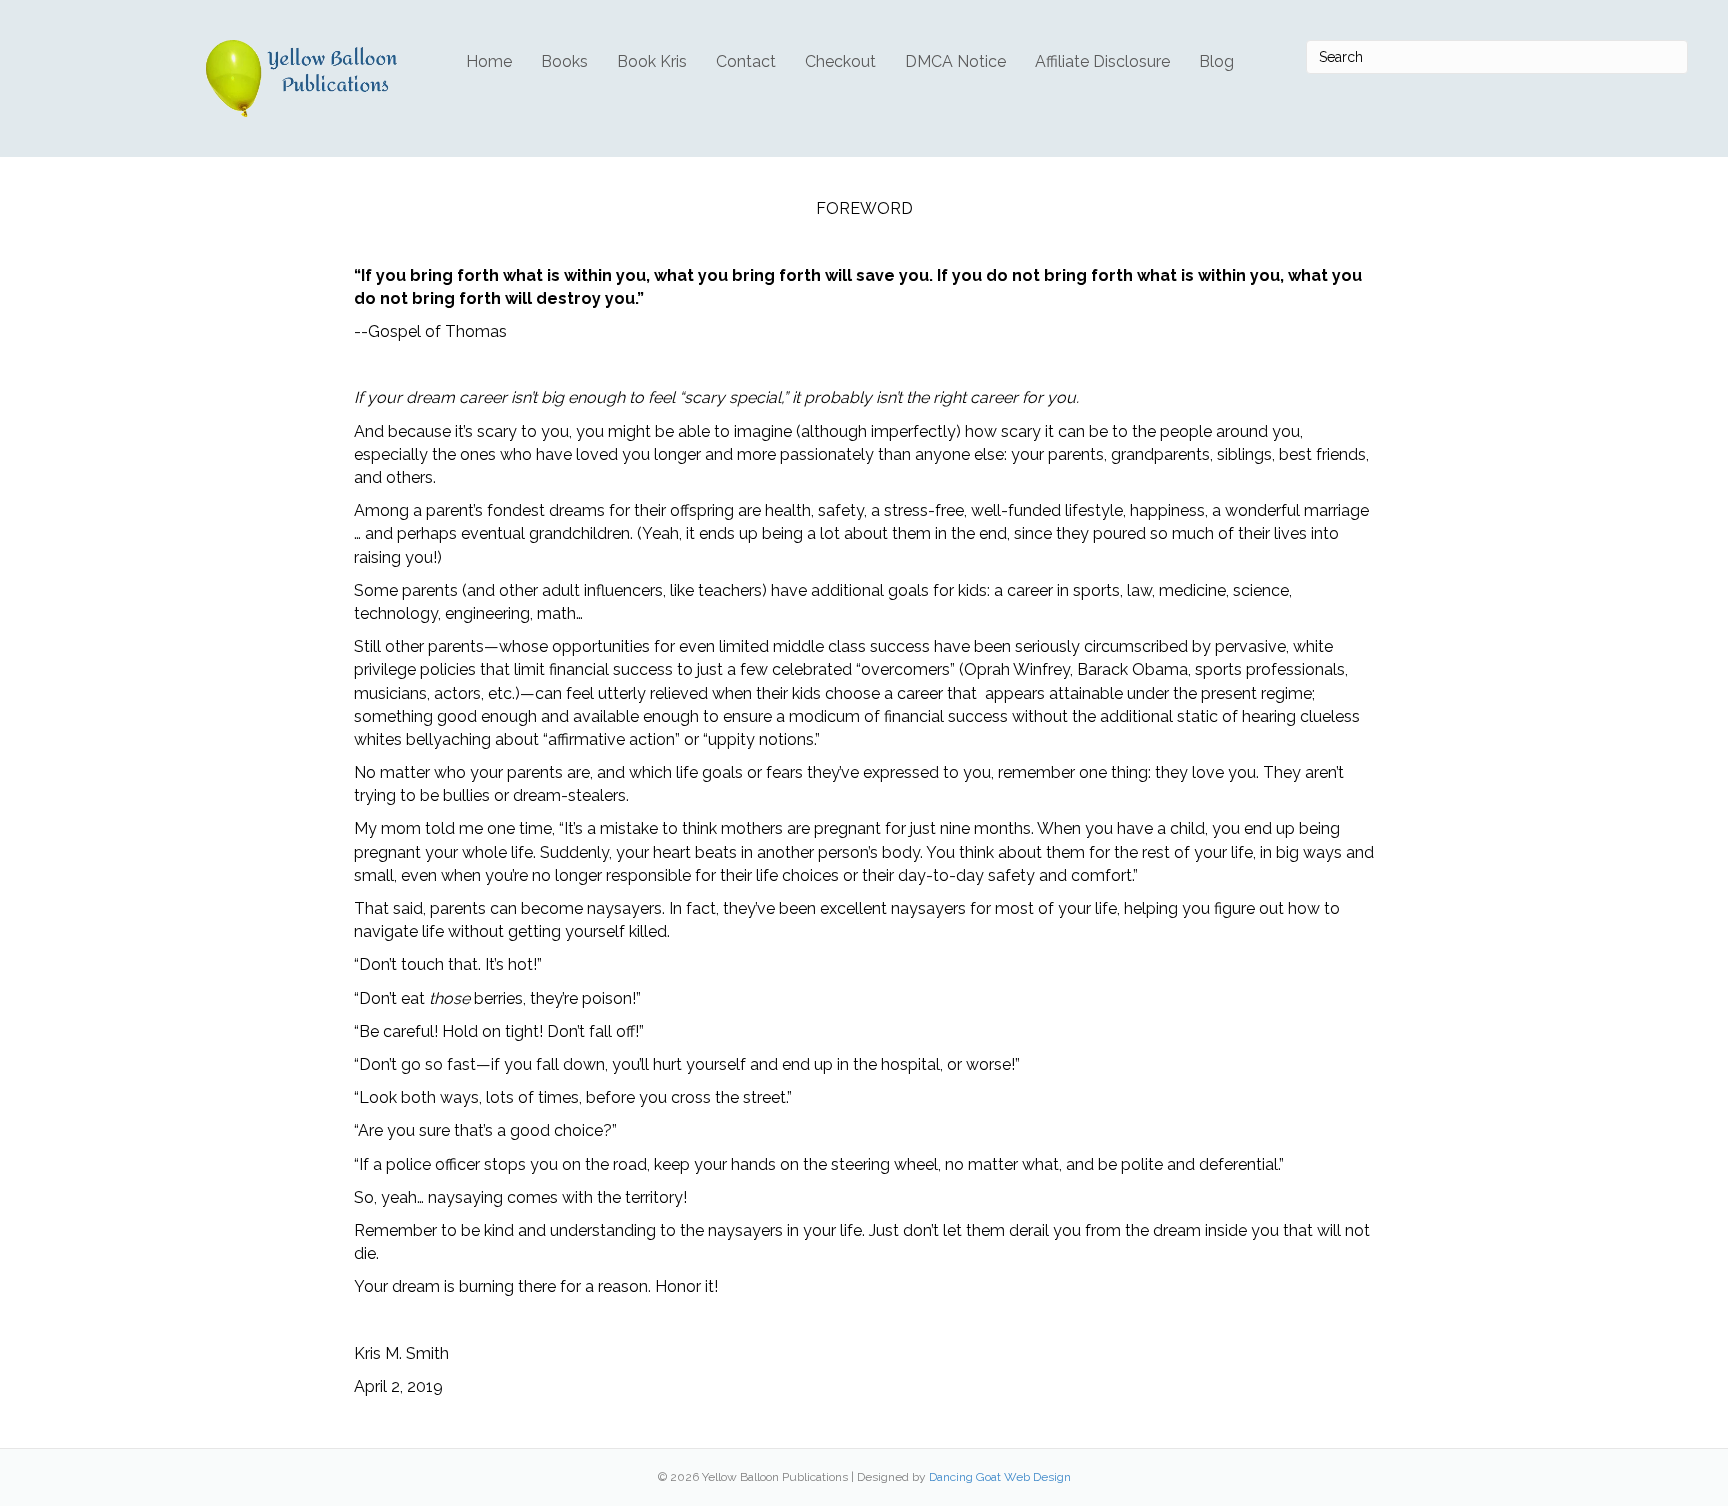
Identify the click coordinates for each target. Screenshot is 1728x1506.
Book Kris (652, 61)
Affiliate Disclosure (1102, 61)
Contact (746, 61)
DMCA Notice (955, 61)
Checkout (840, 61)
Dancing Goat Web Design (1000, 1477)
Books (564, 61)
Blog (1216, 61)
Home (489, 61)
